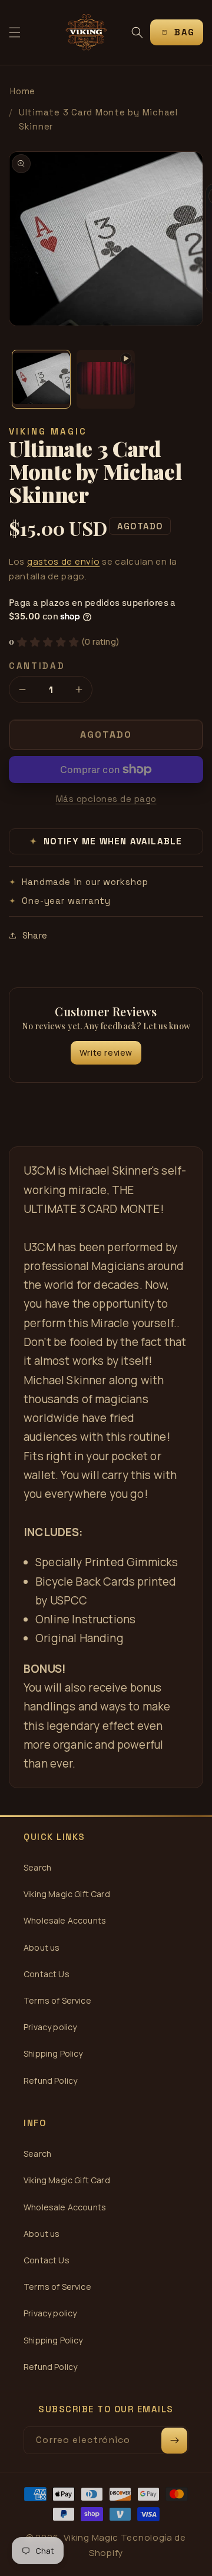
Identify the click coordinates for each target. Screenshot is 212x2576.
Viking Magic (91, 2537)
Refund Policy (50, 2081)
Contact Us (47, 1974)
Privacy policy (50, 2027)
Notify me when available (106, 841)
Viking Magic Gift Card (67, 1894)
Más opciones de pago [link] (106, 799)
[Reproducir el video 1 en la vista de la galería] (106, 379)
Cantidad (37, 666)
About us (42, 1947)
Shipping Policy (53, 2053)
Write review (106, 1052)
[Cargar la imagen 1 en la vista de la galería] (41, 379)
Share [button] (35, 935)
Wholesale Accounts (65, 1920)
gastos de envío (64, 561)
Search (37, 1867)
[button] (15, 32)
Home (23, 91)
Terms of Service (57, 2000)
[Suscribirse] (174, 2441)
